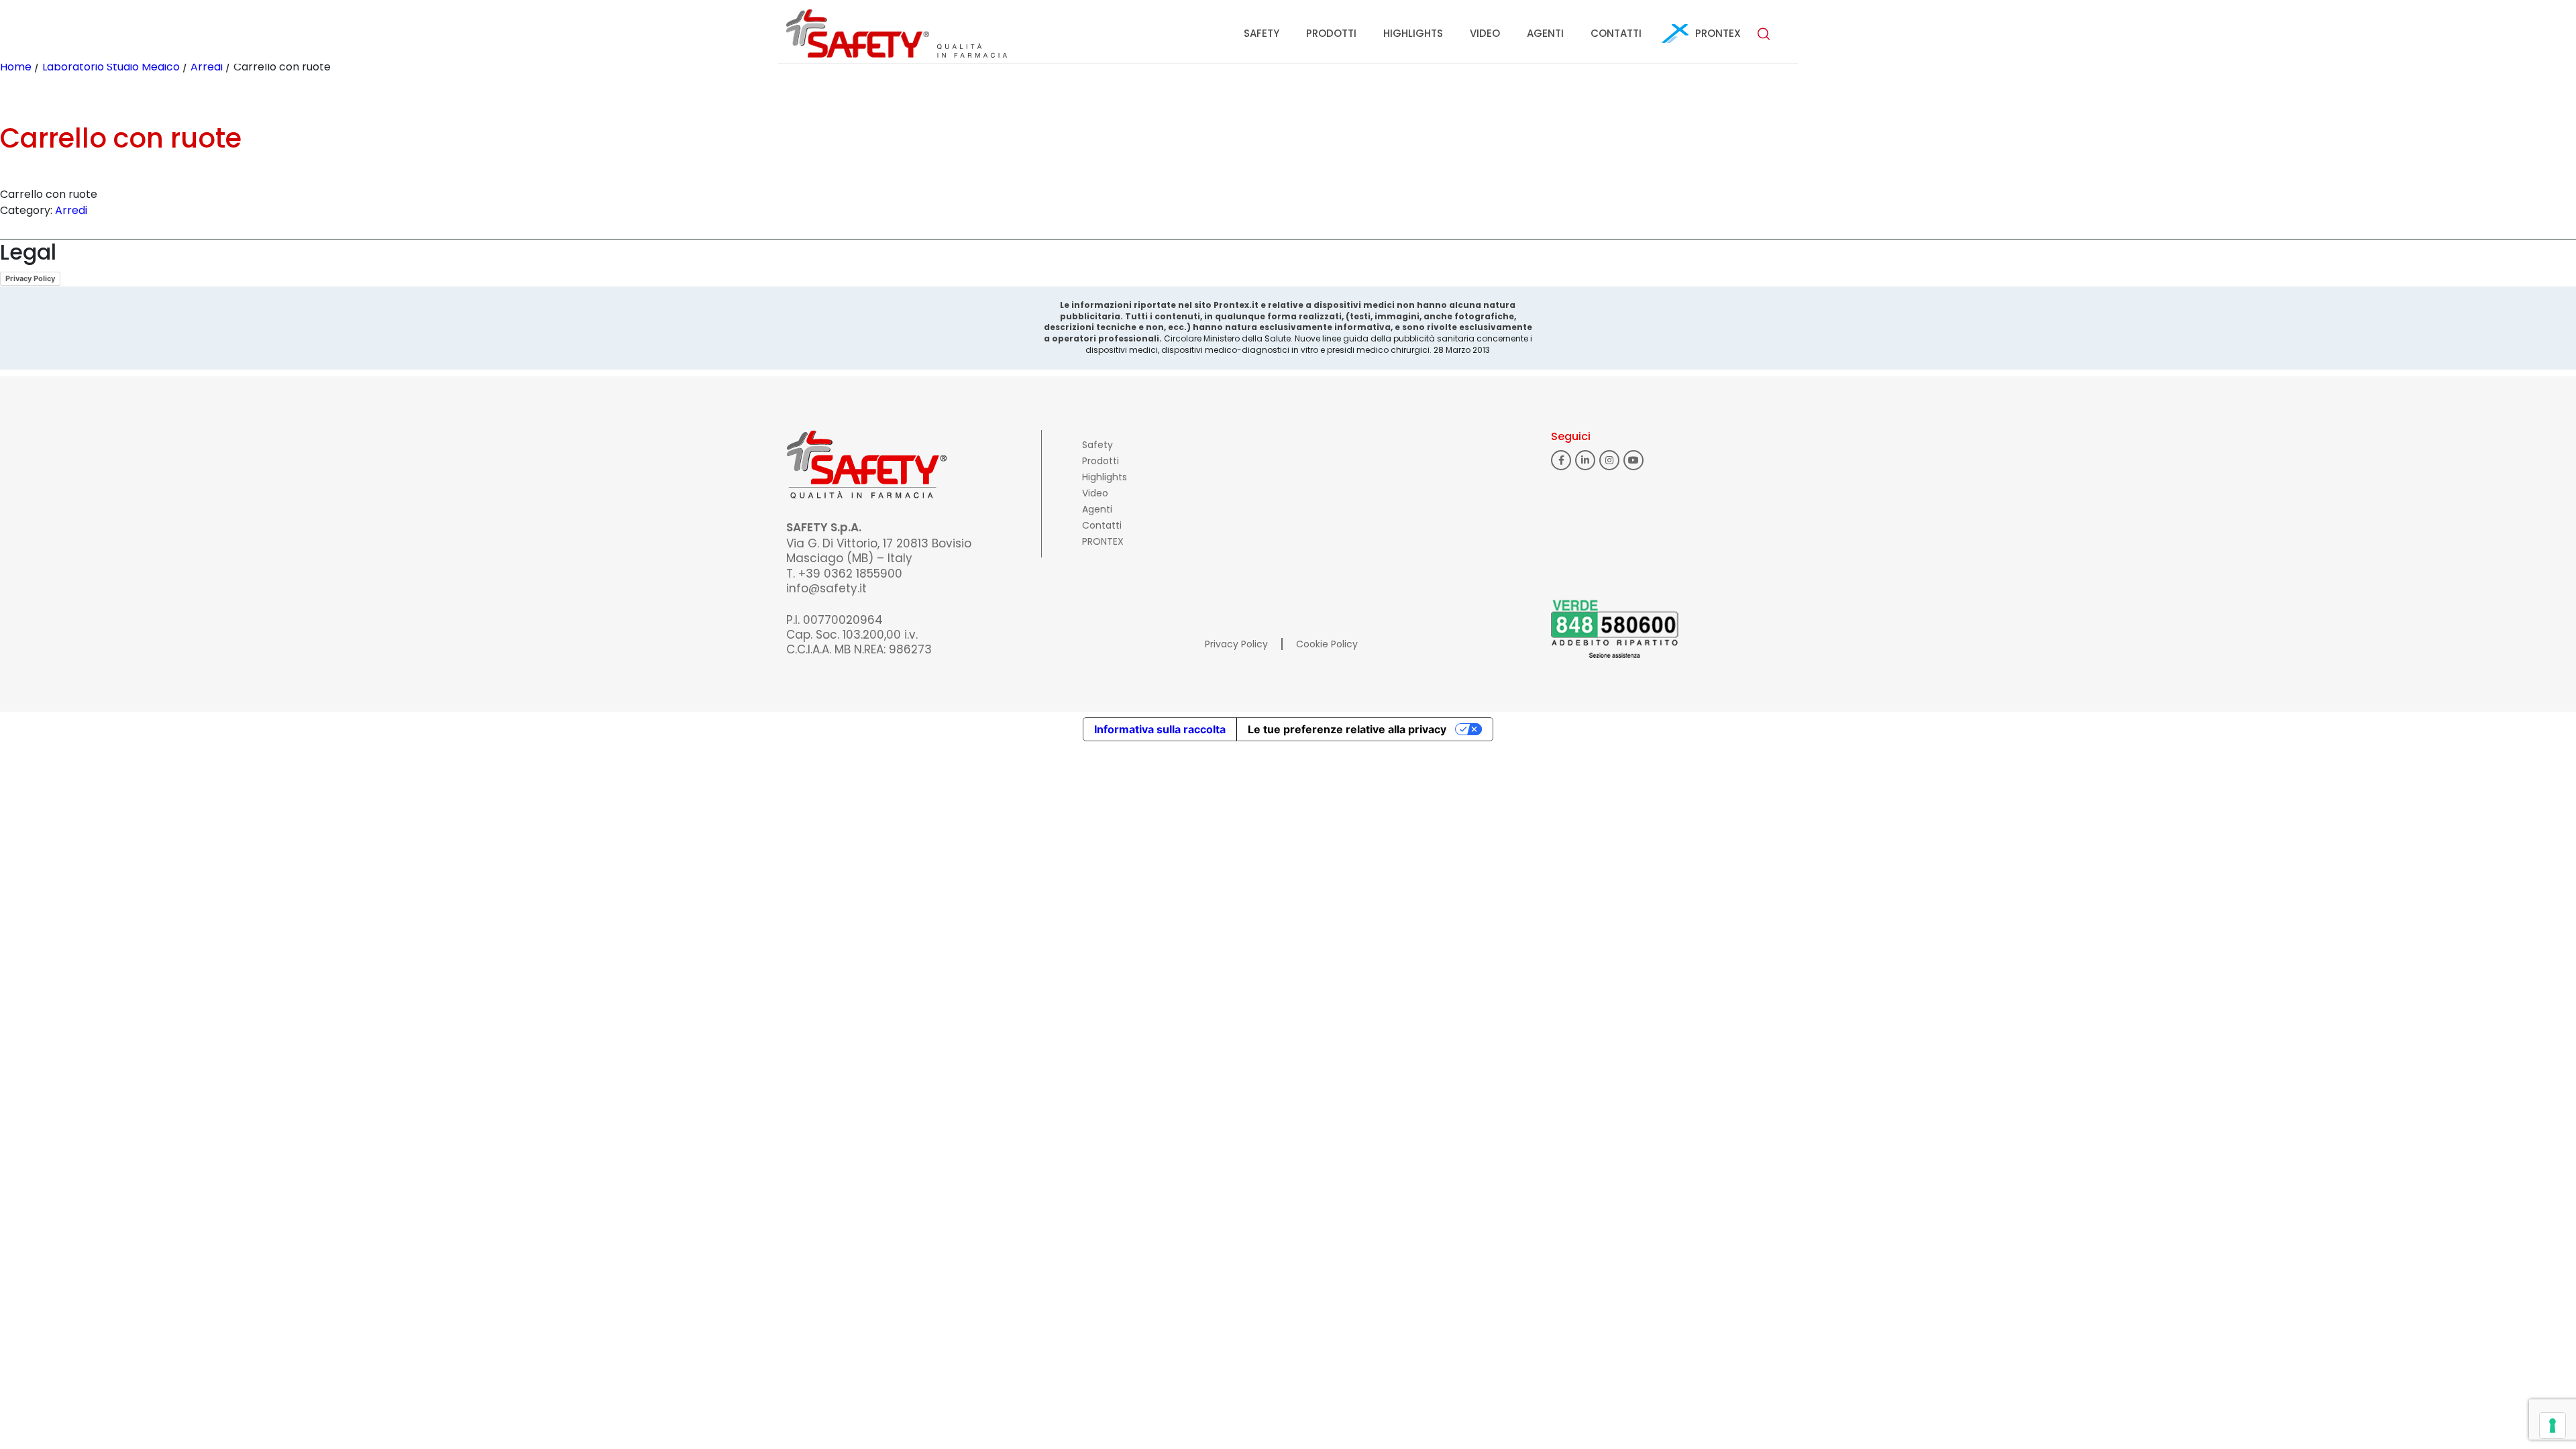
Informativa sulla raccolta (1160, 729)
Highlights (1413, 33)
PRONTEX (1718, 33)
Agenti (1545, 33)
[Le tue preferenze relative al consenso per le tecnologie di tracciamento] (2553, 1426)
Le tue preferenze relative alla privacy (1347, 729)
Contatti (1616, 33)
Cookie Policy (1327, 644)
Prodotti (1331, 33)
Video (1485, 33)
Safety (1262, 33)
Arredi (207, 67)
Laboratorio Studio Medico (111, 67)
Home (16, 67)
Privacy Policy (30, 278)
